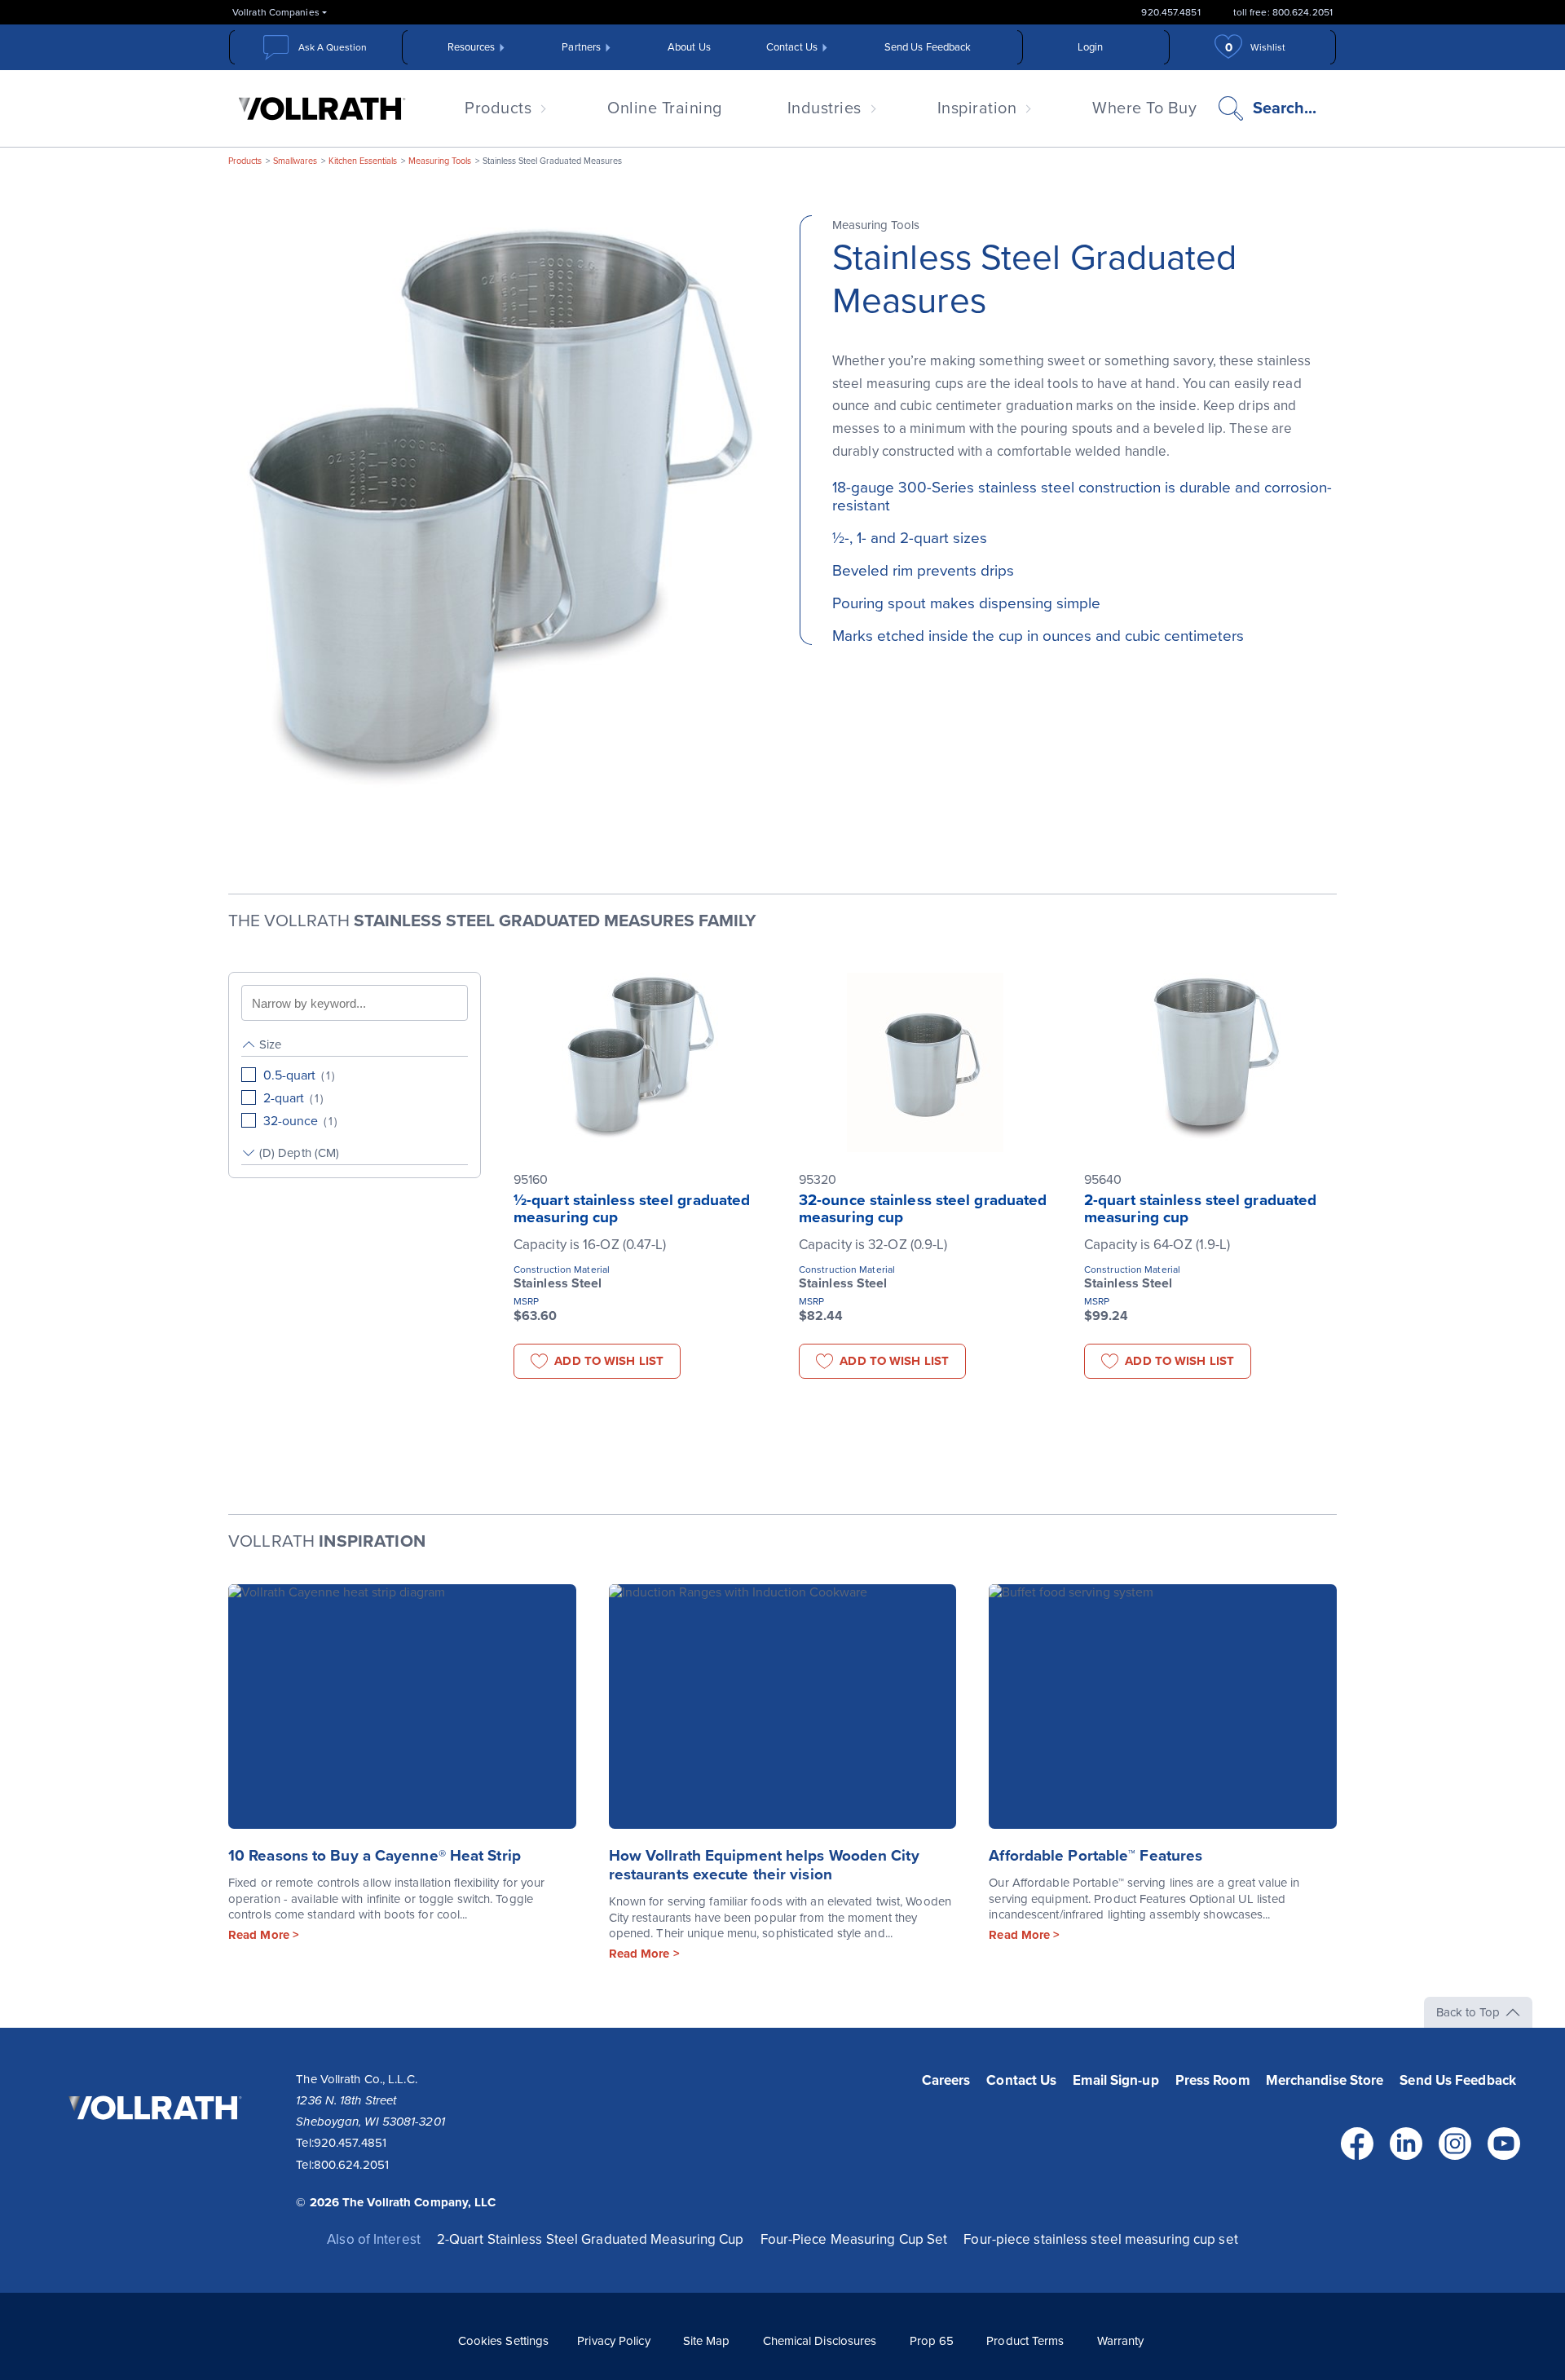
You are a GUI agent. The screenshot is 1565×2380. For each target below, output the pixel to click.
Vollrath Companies (276, 12)
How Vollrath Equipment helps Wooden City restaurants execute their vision (764, 1865)
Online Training (665, 108)
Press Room (1212, 2080)
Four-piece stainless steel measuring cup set (1100, 2239)
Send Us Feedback (928, 47)
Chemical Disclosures (820, 2341)
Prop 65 (932, 2341)
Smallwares (295, 161)
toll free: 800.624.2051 (1283, 12)
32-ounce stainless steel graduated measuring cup (923, 1209)
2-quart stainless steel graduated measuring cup (1200, 1209)
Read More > (264, 1935)
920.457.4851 (1170, 12)
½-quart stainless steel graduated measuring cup (632, 1209)
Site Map (707, 2341)
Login (1091, 47)
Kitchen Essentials (363, 161)
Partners (581, 47)
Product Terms (1025, 2341)
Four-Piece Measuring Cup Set (854, 2239)
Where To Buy (1144, 108)
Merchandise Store (1325, 2080)
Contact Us (792, 47)
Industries (824, 108)
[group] (355, 1083)
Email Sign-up (1115, 2080)
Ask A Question (333, 47)
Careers (946, 2080)
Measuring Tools (440, 161)
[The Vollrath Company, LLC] (153, 2143)
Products (498, 108)
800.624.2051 (351, 2165)
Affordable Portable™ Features (1095, 1856)
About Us (689, 47)
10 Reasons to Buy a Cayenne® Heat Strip (375, 1856)
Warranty (1121, 2341)
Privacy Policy (613, 2341)
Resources (472, 47)
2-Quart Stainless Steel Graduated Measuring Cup (591, 2239)
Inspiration (977, 108)
